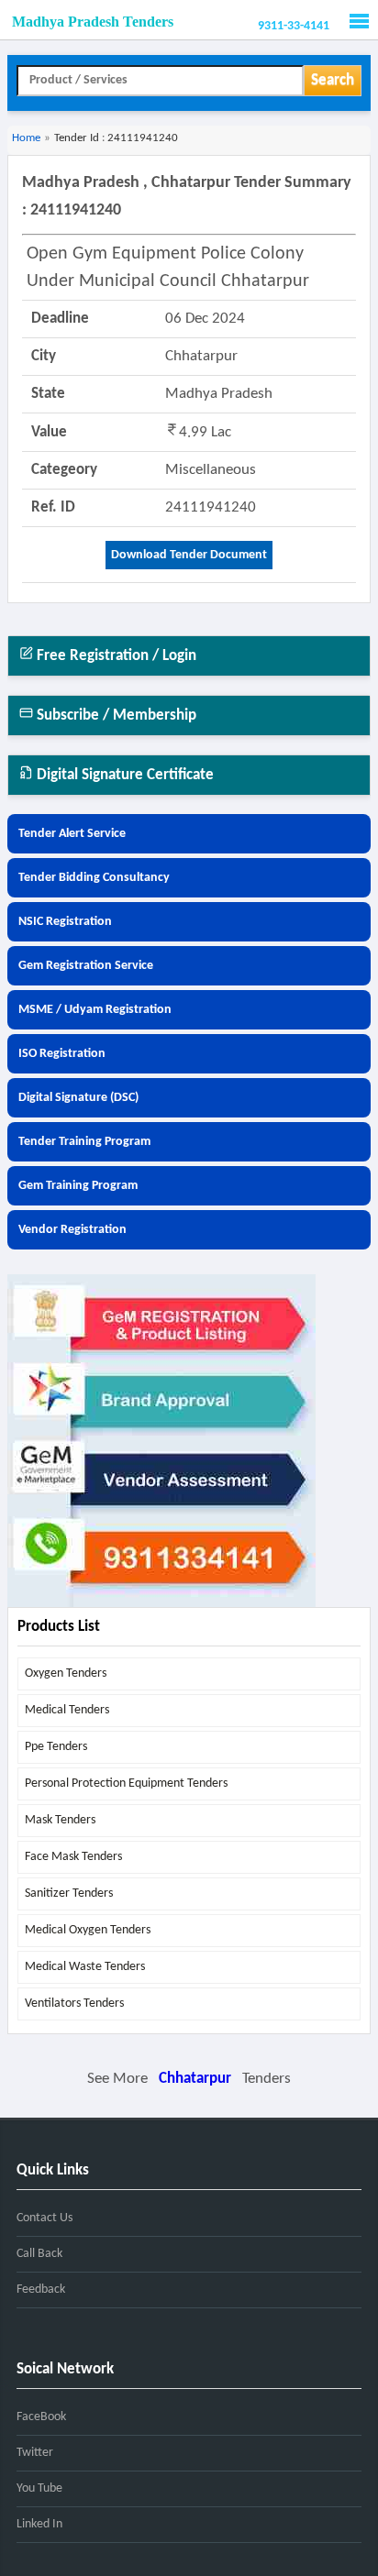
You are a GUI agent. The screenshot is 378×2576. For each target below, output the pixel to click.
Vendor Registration (72, 1230)
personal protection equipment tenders (126, 1783)
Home (26, 138)
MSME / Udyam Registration (95, 1010)
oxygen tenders (66, 1673)
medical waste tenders (85, 1967)
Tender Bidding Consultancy (94, 878)
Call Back (39, 2254)
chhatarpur (195, 2079)
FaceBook (41, 2417)
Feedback (41, 2290)
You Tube (39, 2488)
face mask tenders (73, 1857)
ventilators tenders (74, 2004)
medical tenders (67, 1710)
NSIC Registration (65, 922)
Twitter (35, 2453)
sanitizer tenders (69, 1893)
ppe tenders (56, 1747)
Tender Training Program (84, 1142)
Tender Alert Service (72, 834)
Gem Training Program (78, 1186)
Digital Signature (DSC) (78, 1098)
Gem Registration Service (86, 966)
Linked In (39, 2524)
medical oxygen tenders (88, 1930)
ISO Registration (62, 1054)
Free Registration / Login (115, 656)
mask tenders (60, 1820)
